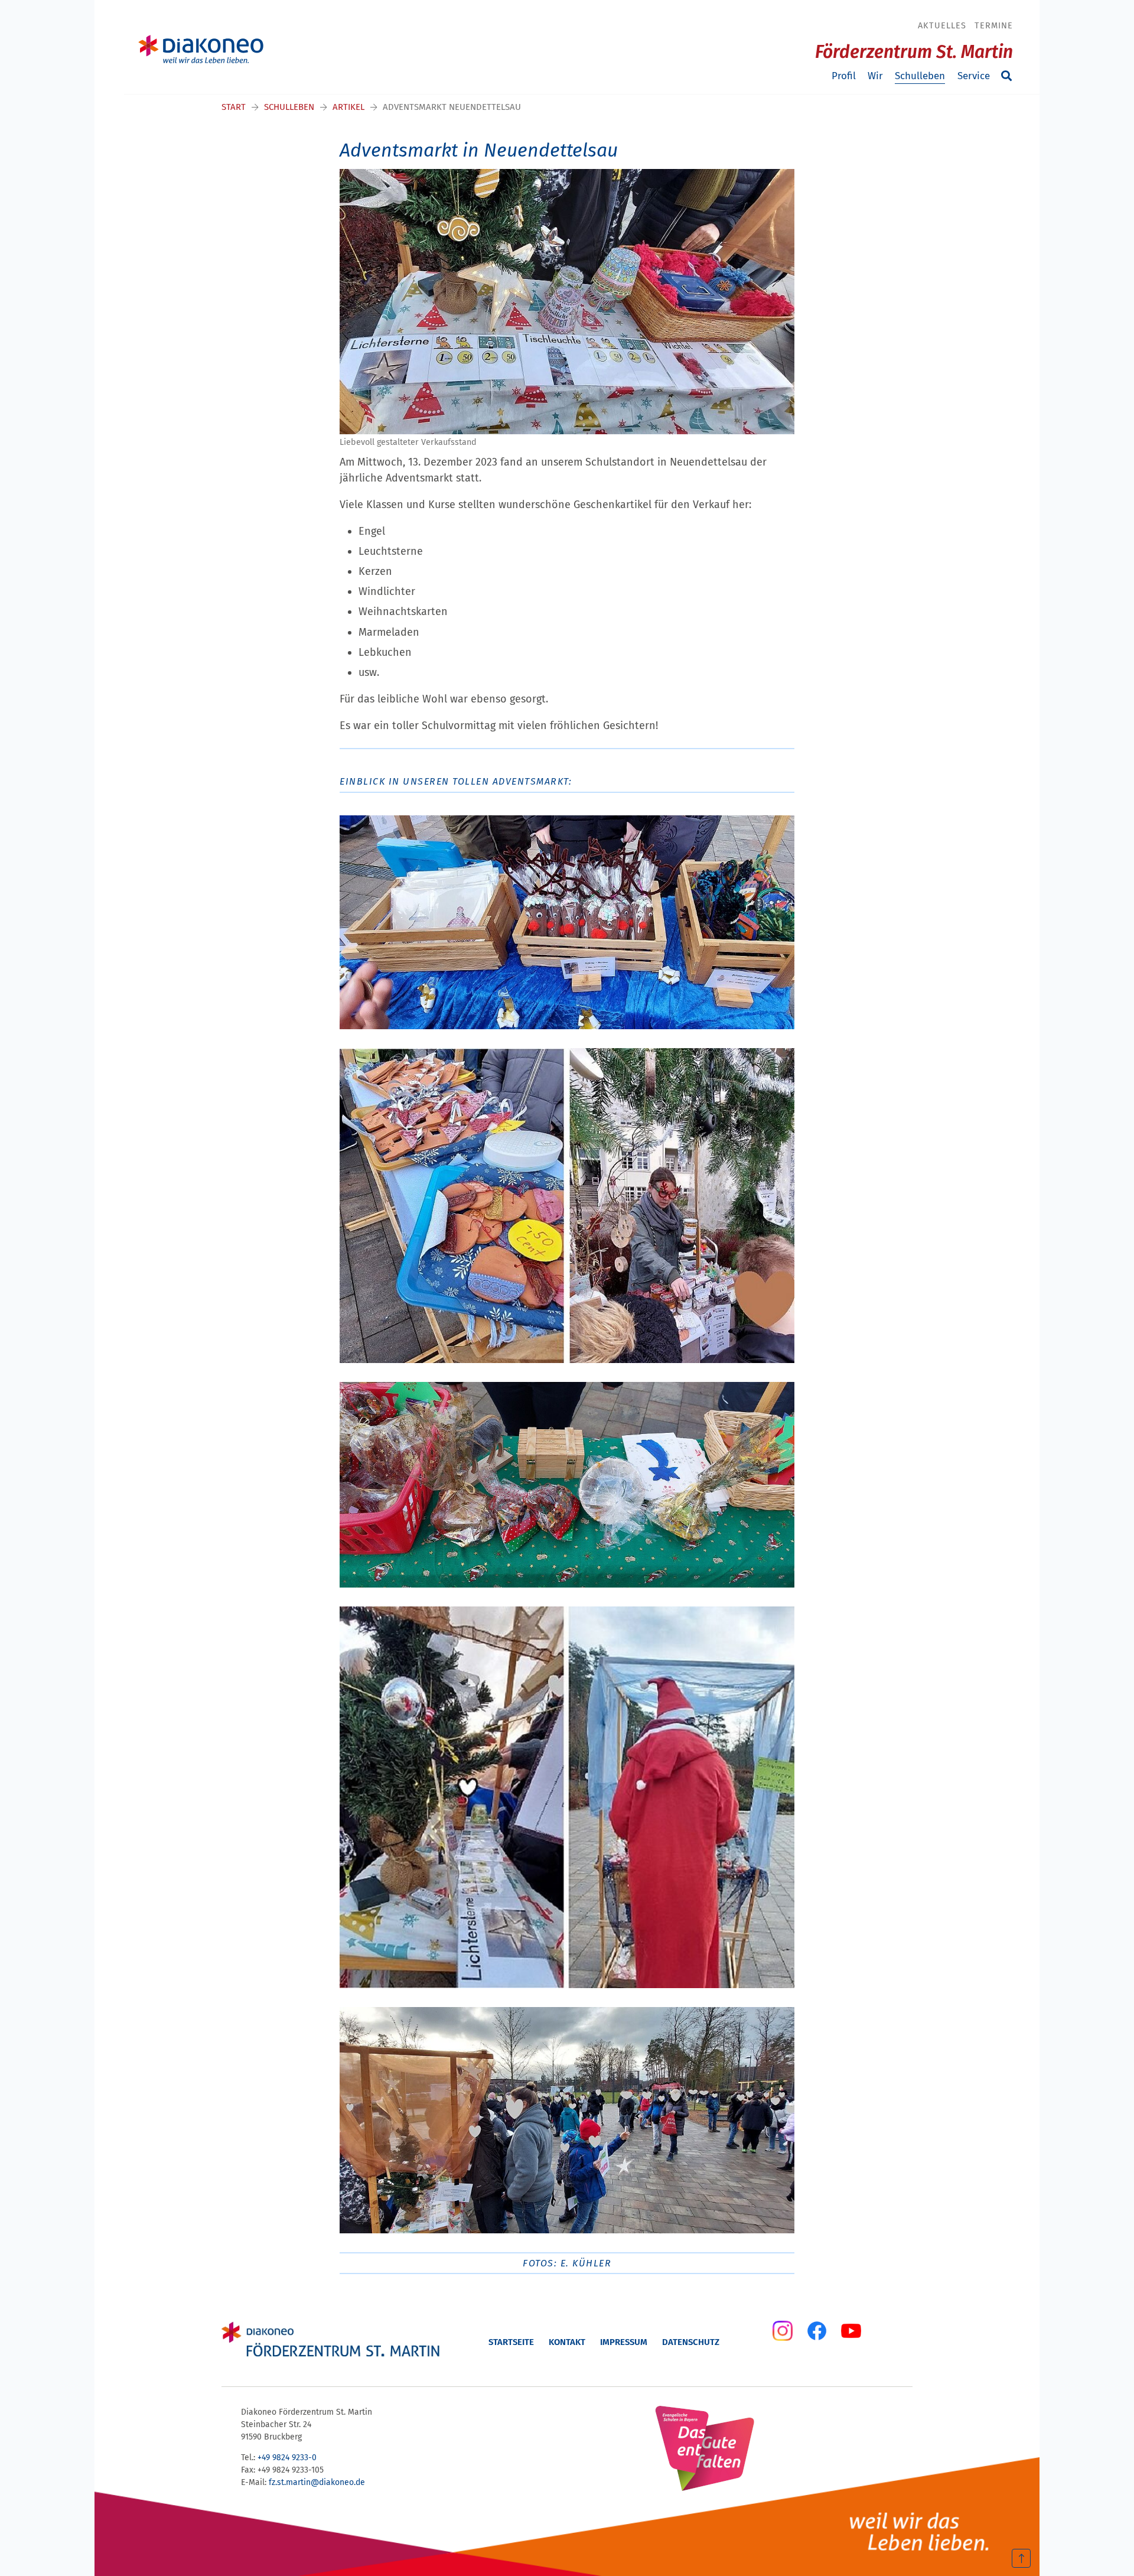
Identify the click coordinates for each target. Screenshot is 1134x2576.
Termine (994, 25)
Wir (875, 76)
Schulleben (920, 76)
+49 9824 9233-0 (287, 2458)
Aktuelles (942, 25)
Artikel (348, 107)
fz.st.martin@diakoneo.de (317, 2482)
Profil (844, 76)
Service (974, 76)
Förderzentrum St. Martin (914, 52)
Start (234, 107)
